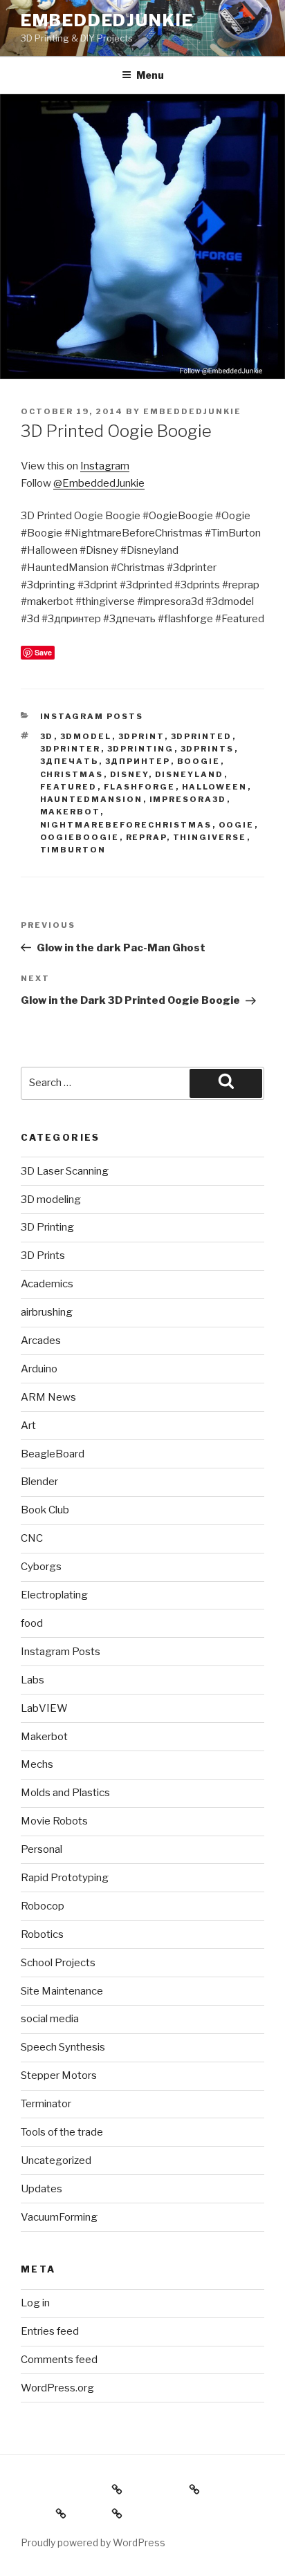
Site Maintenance (62, 1991)
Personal (42, 1849)
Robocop (43, 1906)
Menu (150, 75)
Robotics (42, 1934)
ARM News (48, 1397)
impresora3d (188, 799)
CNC (32, 1538)
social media (50, 2019)
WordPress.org (57, 2388)
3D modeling (51, 1200)
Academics (47, 1284)
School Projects (58, 1963)
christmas (72, 774)
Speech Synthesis (63, 2047)
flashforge (140, 787)
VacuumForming (59, 2217)
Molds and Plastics (65, 1793)
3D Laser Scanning (65, 1171)
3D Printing (47, 1227)
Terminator (46, 2104)
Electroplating (54, 1595)
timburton (73, 850)
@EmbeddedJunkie (99, 483)
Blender (39, 1482)
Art (28, 1426)
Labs (33, 1680)
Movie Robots (54, 1821)
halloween (215, 787)
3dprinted (202, 736)
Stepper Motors (59, 2075)
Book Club (45, 1510)
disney (129, 774)
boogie (199, 761)
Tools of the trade (62, 2132)
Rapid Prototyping (65, 1878)
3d (47, 736)
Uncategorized (56, 2160)
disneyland (190, 774)
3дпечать (70, 761)
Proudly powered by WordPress (93, 2542)
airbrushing (47, 1312)
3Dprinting (141, 749)
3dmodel (86, 736)
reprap (146, 837)
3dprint (141, 736)
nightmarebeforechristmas (126, 825)
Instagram (105, 466)
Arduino (39, 1369)
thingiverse (210, 837)
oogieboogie (80, 837)
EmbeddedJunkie (107, 20)
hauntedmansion (92, 799)
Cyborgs (41, 1567)
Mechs (37, 1764)
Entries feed (50, 2331)
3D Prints (43, 1256)
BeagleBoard (53, 1454)
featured (69, 787)
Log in (35, 2303)
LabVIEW (44, 1708)
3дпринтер (138, 761)
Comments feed (59, 2360)
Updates (42, 2189)
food (32, 1623)
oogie (237, 825)
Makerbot (70, 812)
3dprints (208, 749)
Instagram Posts (92, 716)
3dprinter (71, 749)
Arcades (41, 1341)
